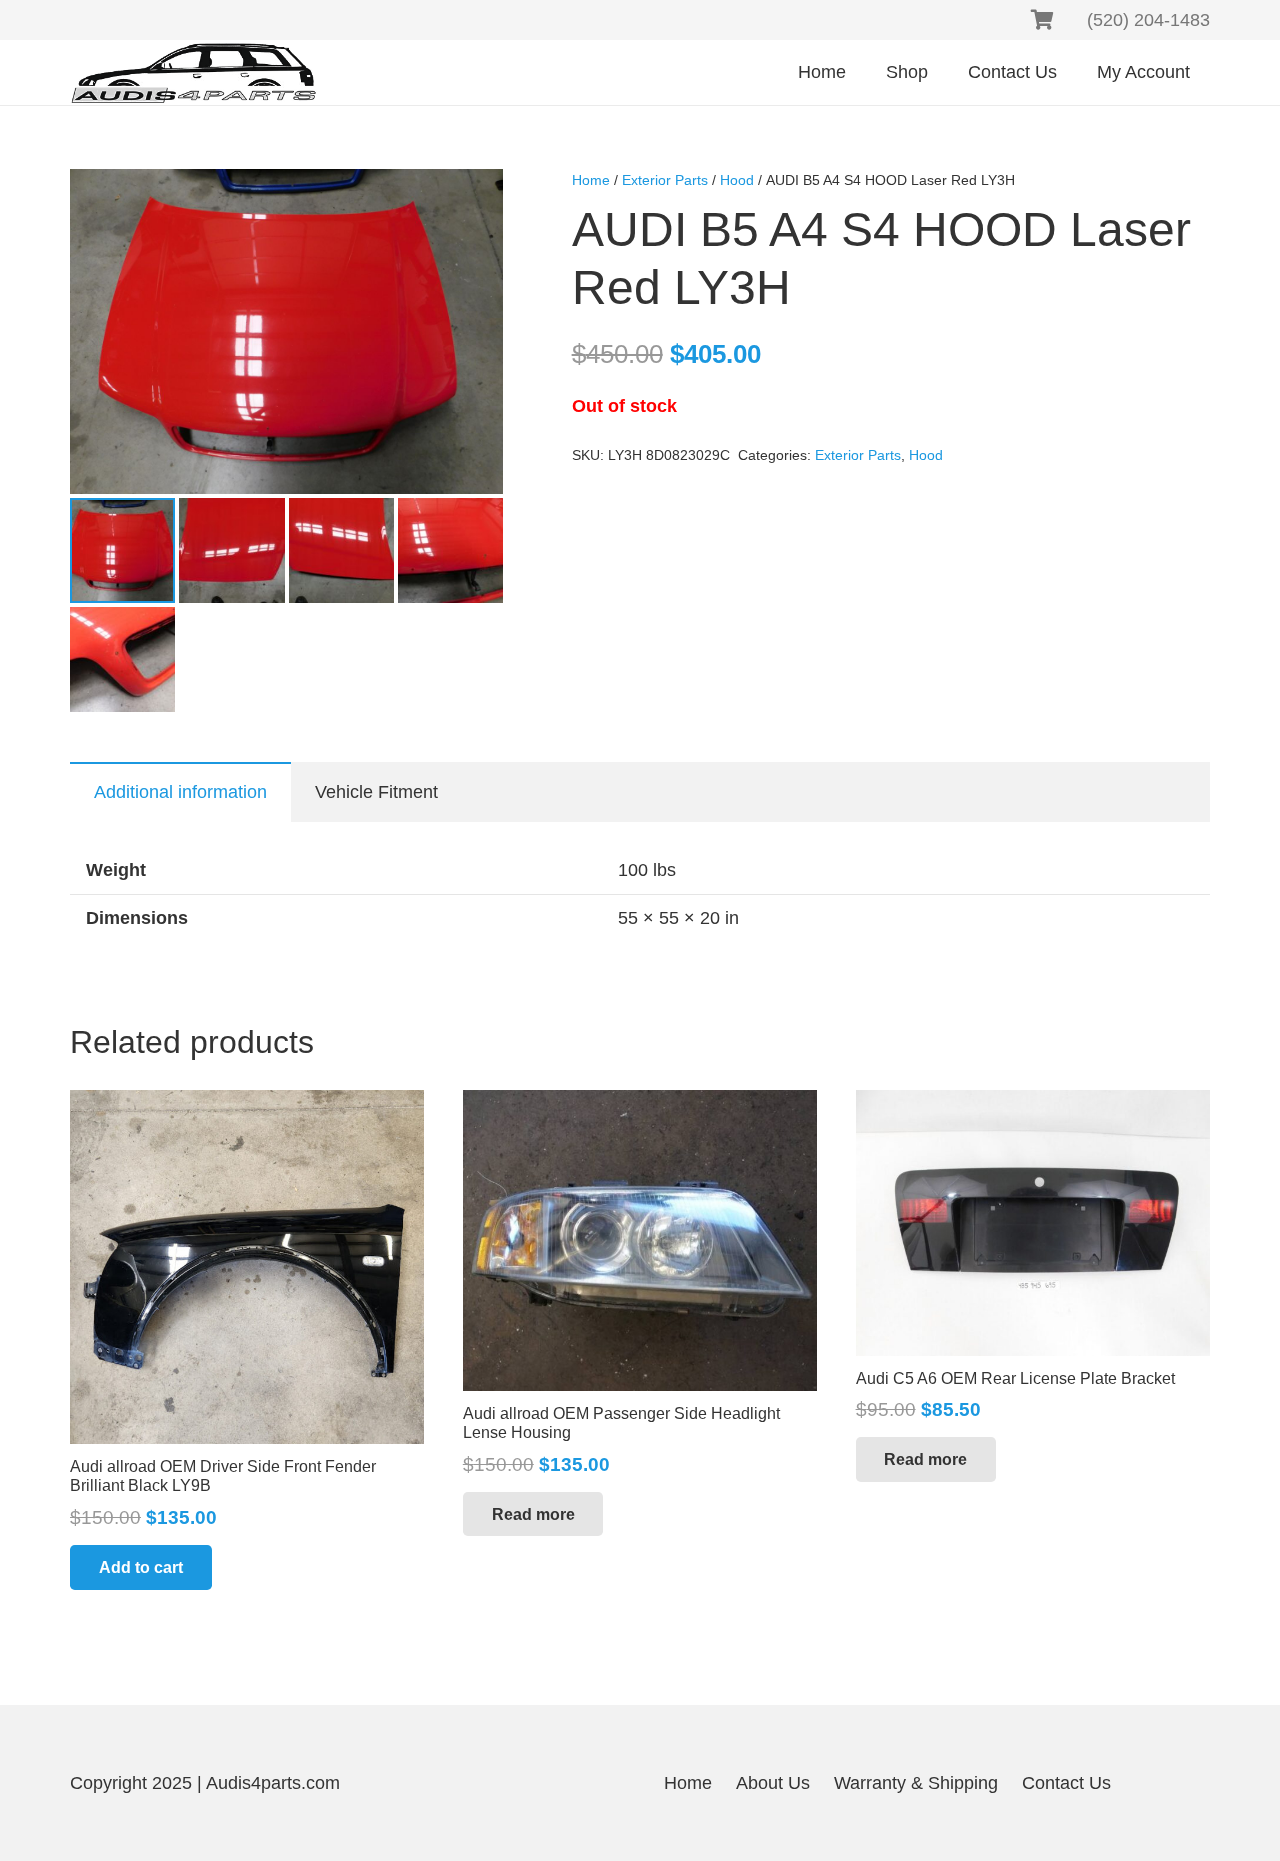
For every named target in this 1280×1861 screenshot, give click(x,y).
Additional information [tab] (180, 792)
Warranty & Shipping (916, 1783)
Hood (737, 180)
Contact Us (1066, 1783)
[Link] (194, 73)
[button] (471, 201)
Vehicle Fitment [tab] (376, 792)
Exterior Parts (665, 180)
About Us (773, 1783)
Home (591, 180)
